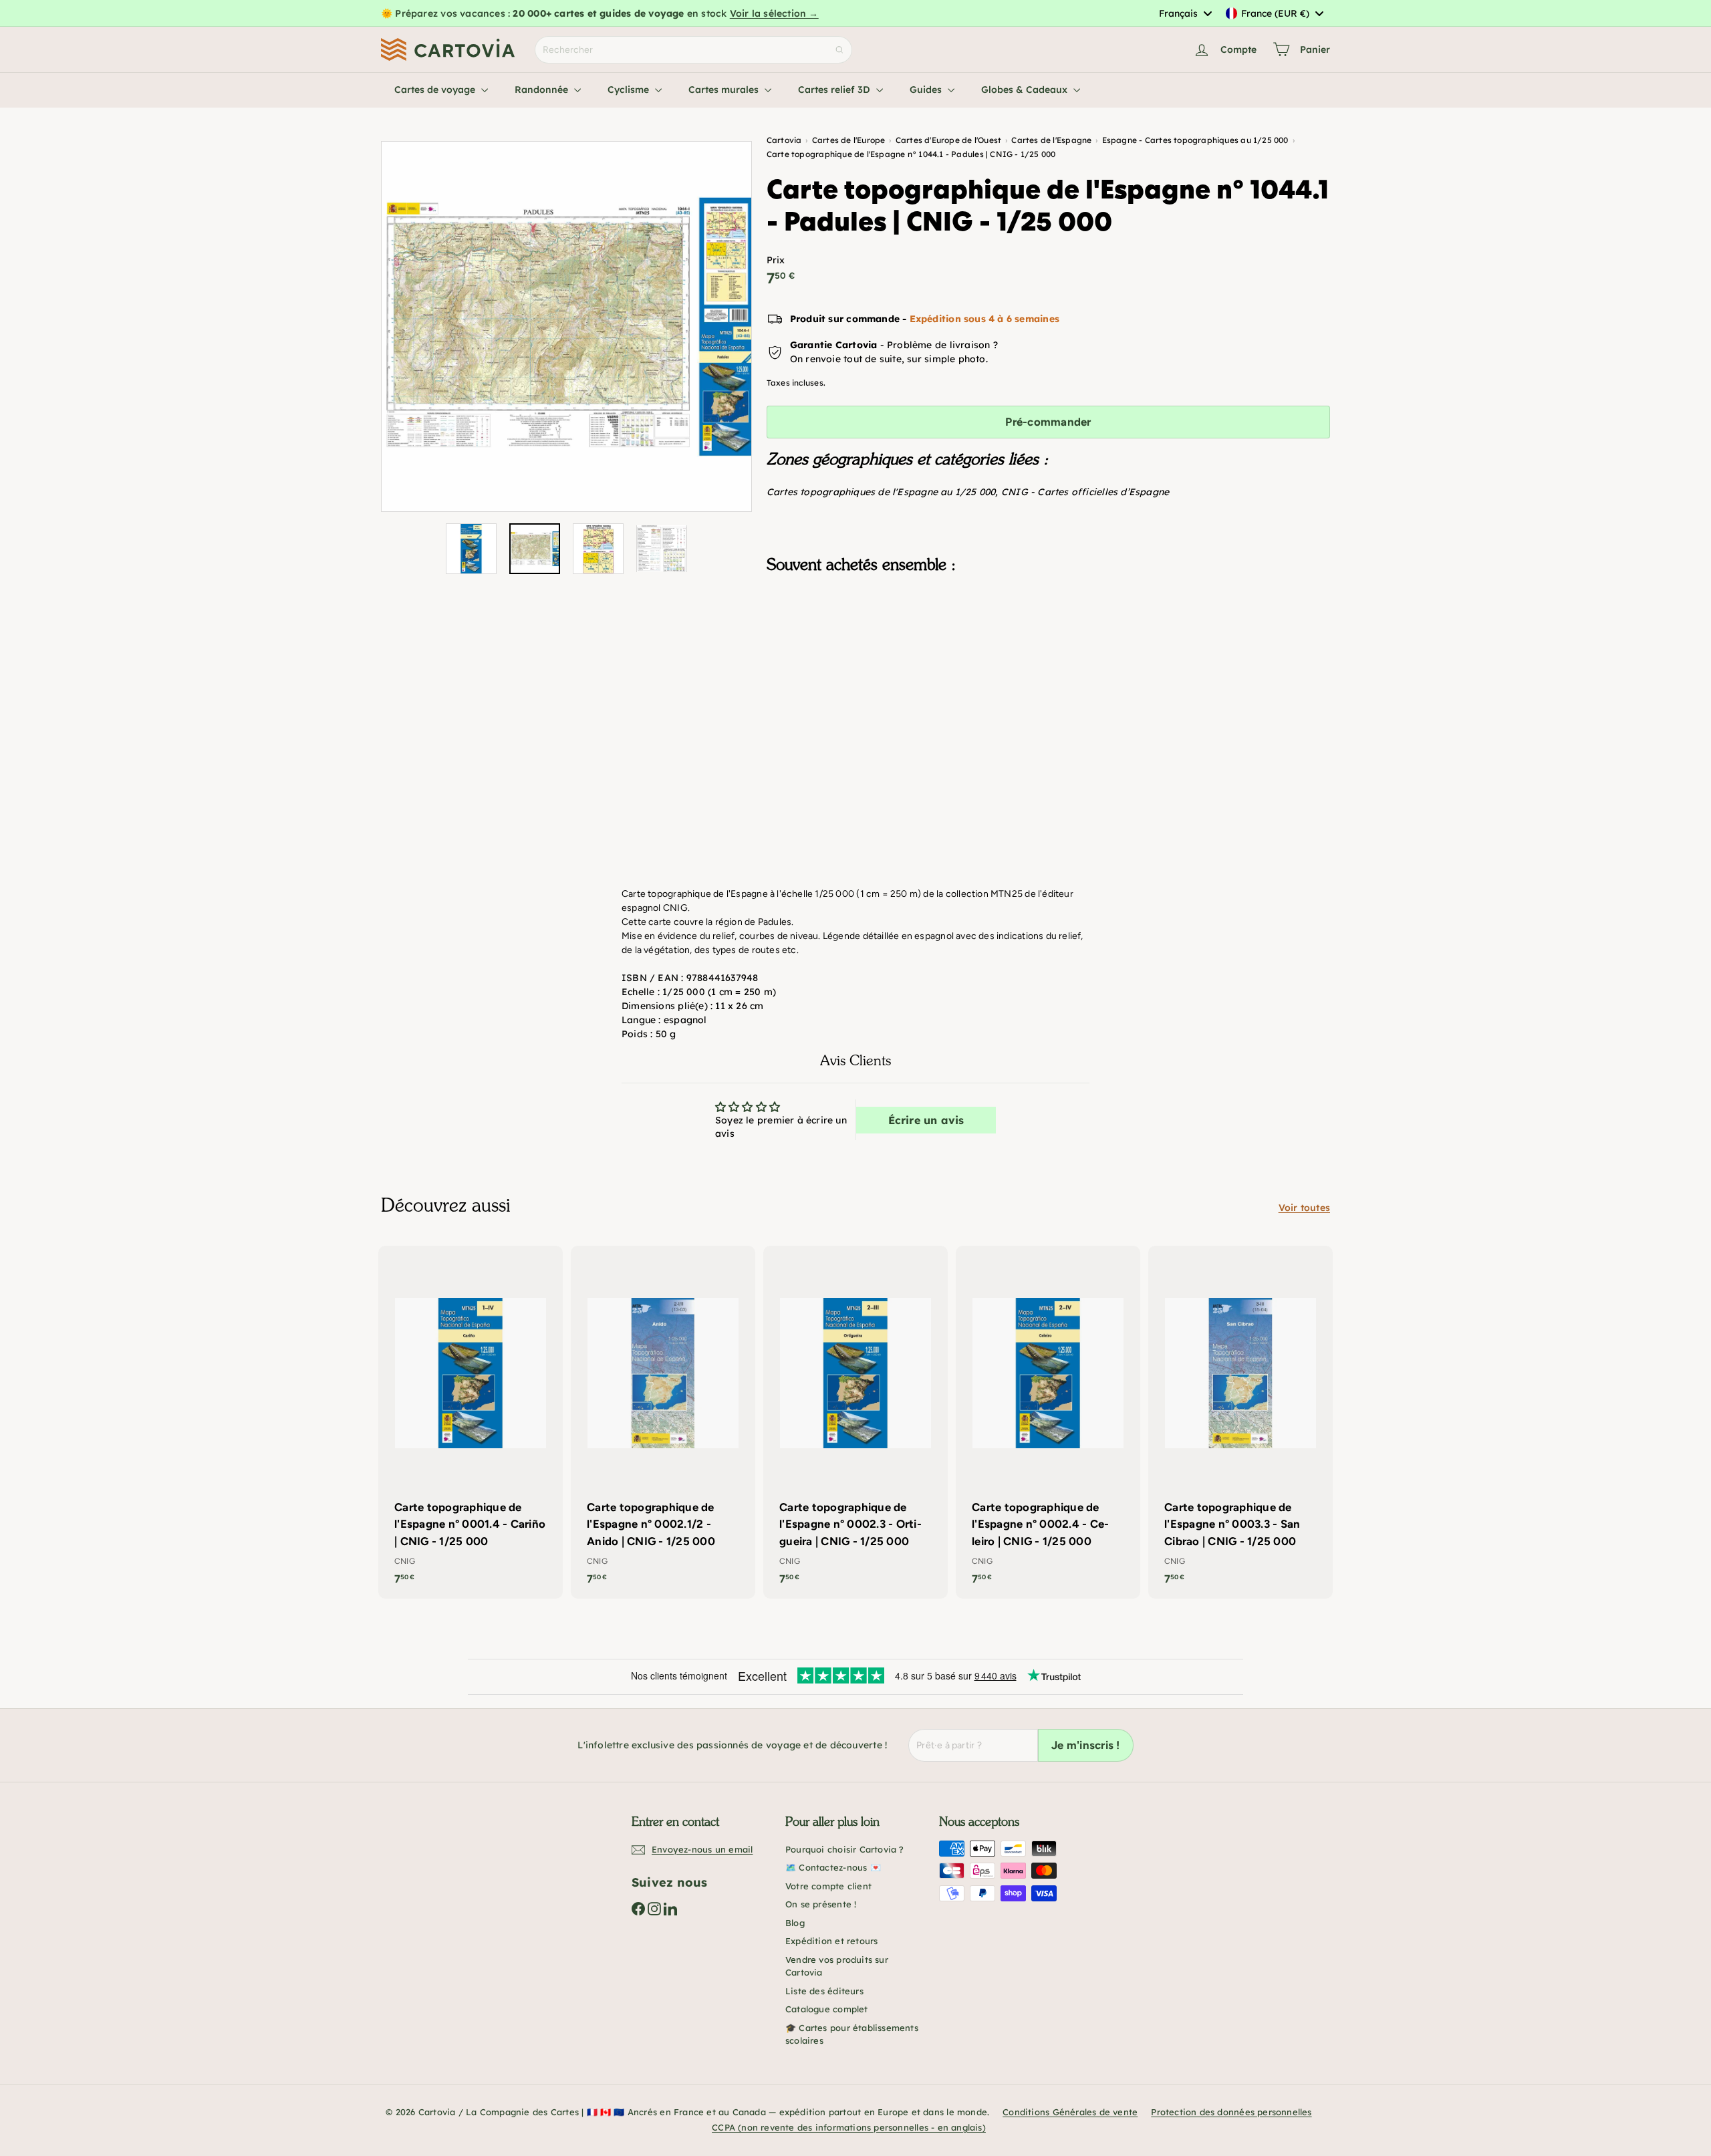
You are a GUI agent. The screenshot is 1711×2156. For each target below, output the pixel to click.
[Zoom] (566, 326)
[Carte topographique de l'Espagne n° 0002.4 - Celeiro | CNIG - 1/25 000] (1048, 1422)
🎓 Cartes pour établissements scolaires (852, 2034)
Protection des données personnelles (1231, 2112)
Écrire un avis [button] (926, 1120)
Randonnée (543, 90)
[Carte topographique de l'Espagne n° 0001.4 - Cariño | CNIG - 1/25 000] (471, 1422)
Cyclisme (630, 90)
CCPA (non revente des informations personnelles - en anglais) (849, 2127)
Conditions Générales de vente (1070, 2112)
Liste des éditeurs (824, 1991)
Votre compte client (828, 1886)
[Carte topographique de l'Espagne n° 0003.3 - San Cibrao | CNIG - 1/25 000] (1240, 1422)
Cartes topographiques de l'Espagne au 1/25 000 (881, 492)
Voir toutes (1304, 1208)
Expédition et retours (831, 1941)
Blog (795, 1923)
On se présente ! (821, 1904)
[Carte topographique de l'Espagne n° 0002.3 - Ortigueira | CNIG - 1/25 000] (855, 1422)
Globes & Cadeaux (1026, 90)
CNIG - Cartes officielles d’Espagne (1085, 492)
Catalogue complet (827, 2009)
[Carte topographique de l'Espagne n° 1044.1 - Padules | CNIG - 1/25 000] (1048, 650)
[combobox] (1185, 13)
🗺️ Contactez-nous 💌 (833, 1867)
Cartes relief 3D (835, 90)
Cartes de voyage (436, 90)
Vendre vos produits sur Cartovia (837, 1966)
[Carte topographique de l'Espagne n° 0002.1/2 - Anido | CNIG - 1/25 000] (663, 1422)
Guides (927, 90)
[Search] (839, 50)
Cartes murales (725, 90)
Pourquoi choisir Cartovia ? (845, 1849)
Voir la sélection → (774, 13)
